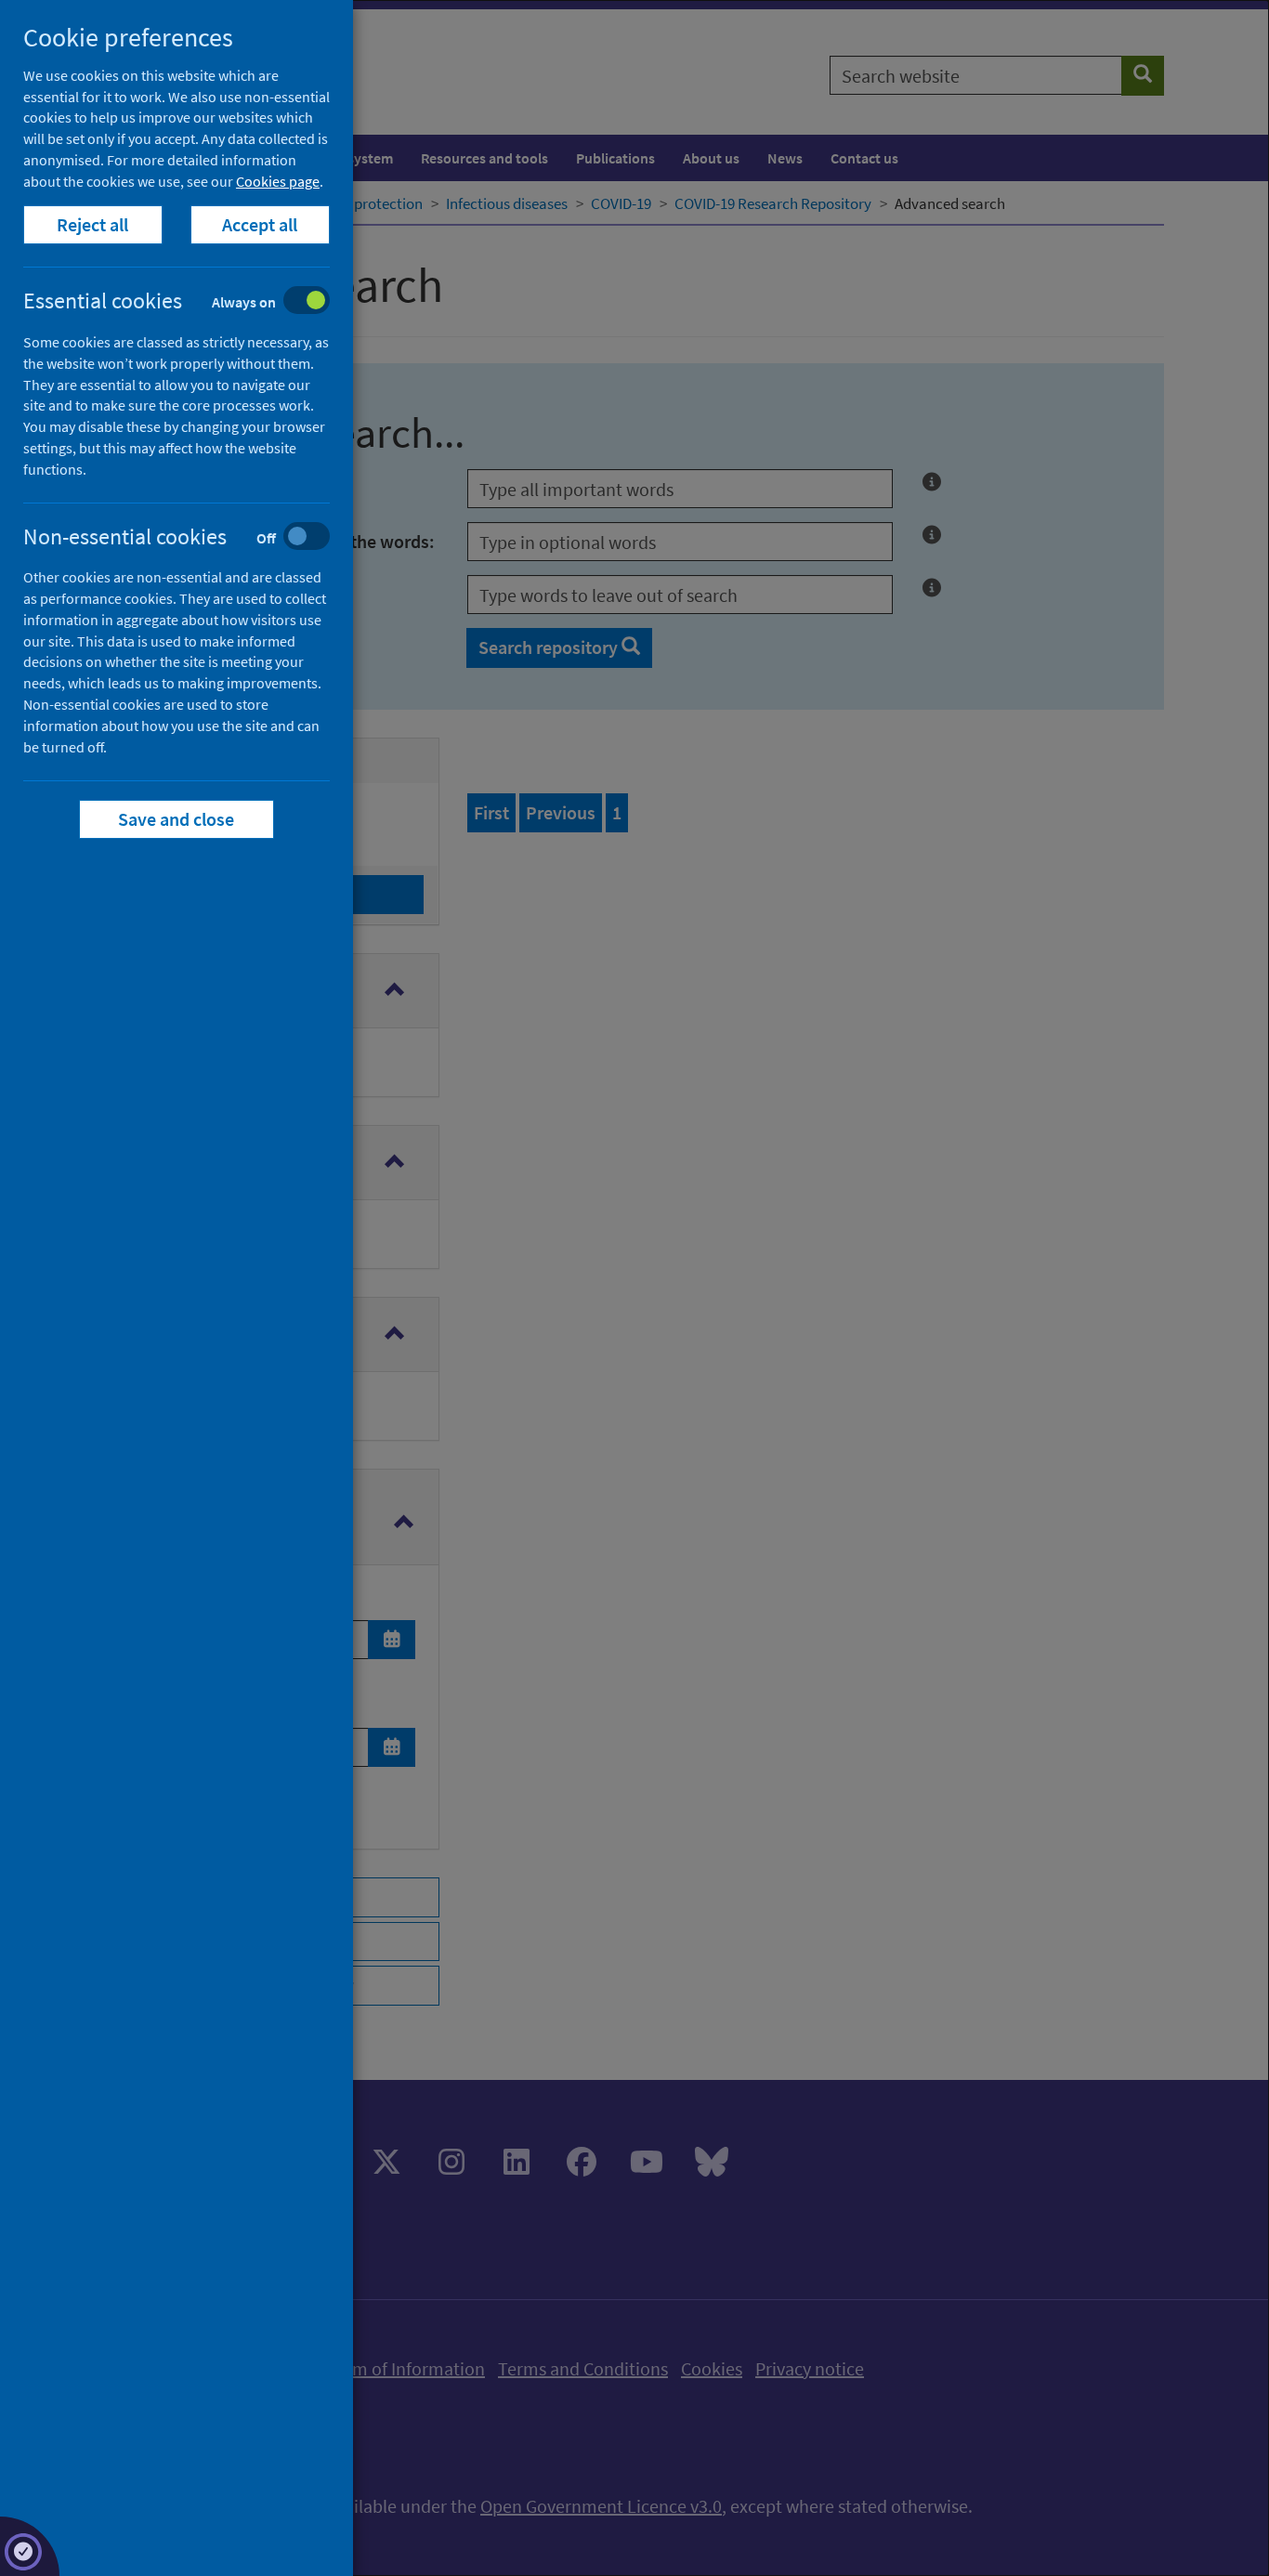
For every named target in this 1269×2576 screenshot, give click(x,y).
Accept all (261, 224)
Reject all (93, 224)
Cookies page (278, 181)
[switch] (191, 302)
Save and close (177, 819)
